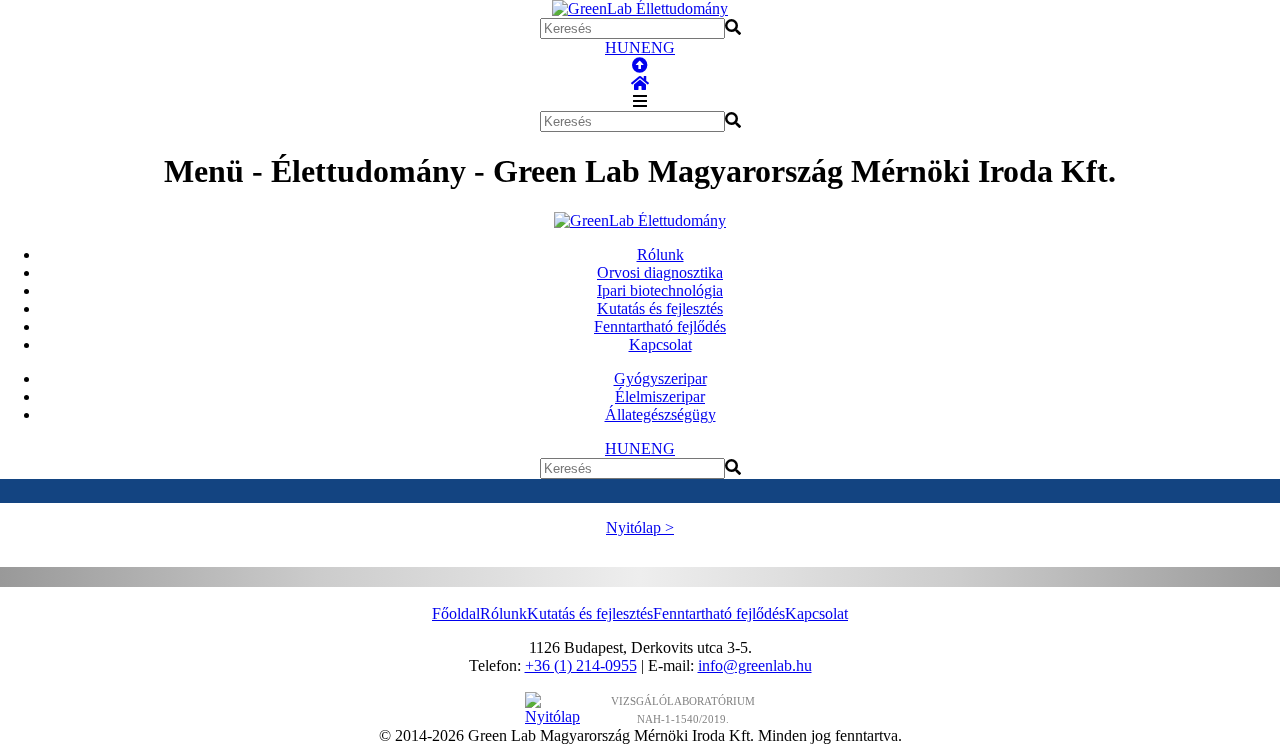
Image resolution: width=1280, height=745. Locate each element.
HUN (623, 47)
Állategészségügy (660, 414)
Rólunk (660, 254)
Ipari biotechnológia (660, 290)
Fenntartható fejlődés (660, 326)
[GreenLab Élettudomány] (640, 8)
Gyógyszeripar (660, 378)
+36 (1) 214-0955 (581, 665)
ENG (658, 47)
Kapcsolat (660, 344)
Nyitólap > (640, 527)
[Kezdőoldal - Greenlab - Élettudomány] (640, 83)
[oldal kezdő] (640, 65)
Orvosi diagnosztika (660, 272)
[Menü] (640, 101)
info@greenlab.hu (755, 665)
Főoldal (456, 613)
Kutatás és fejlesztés (660, 308)
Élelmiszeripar (660, 396)
